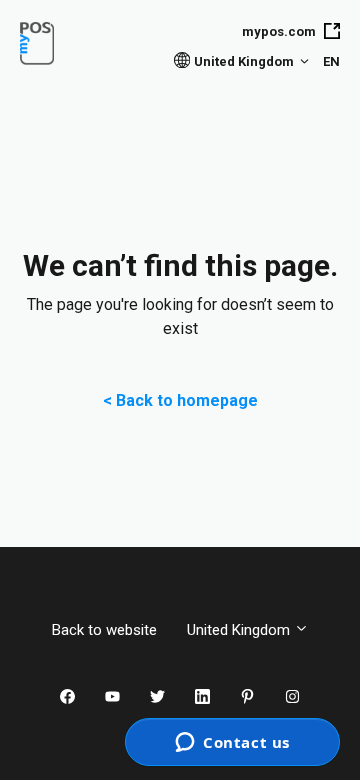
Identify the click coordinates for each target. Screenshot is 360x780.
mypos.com (279, 31)
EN (331, 61)
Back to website (104, 630)
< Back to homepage (180, 400)
